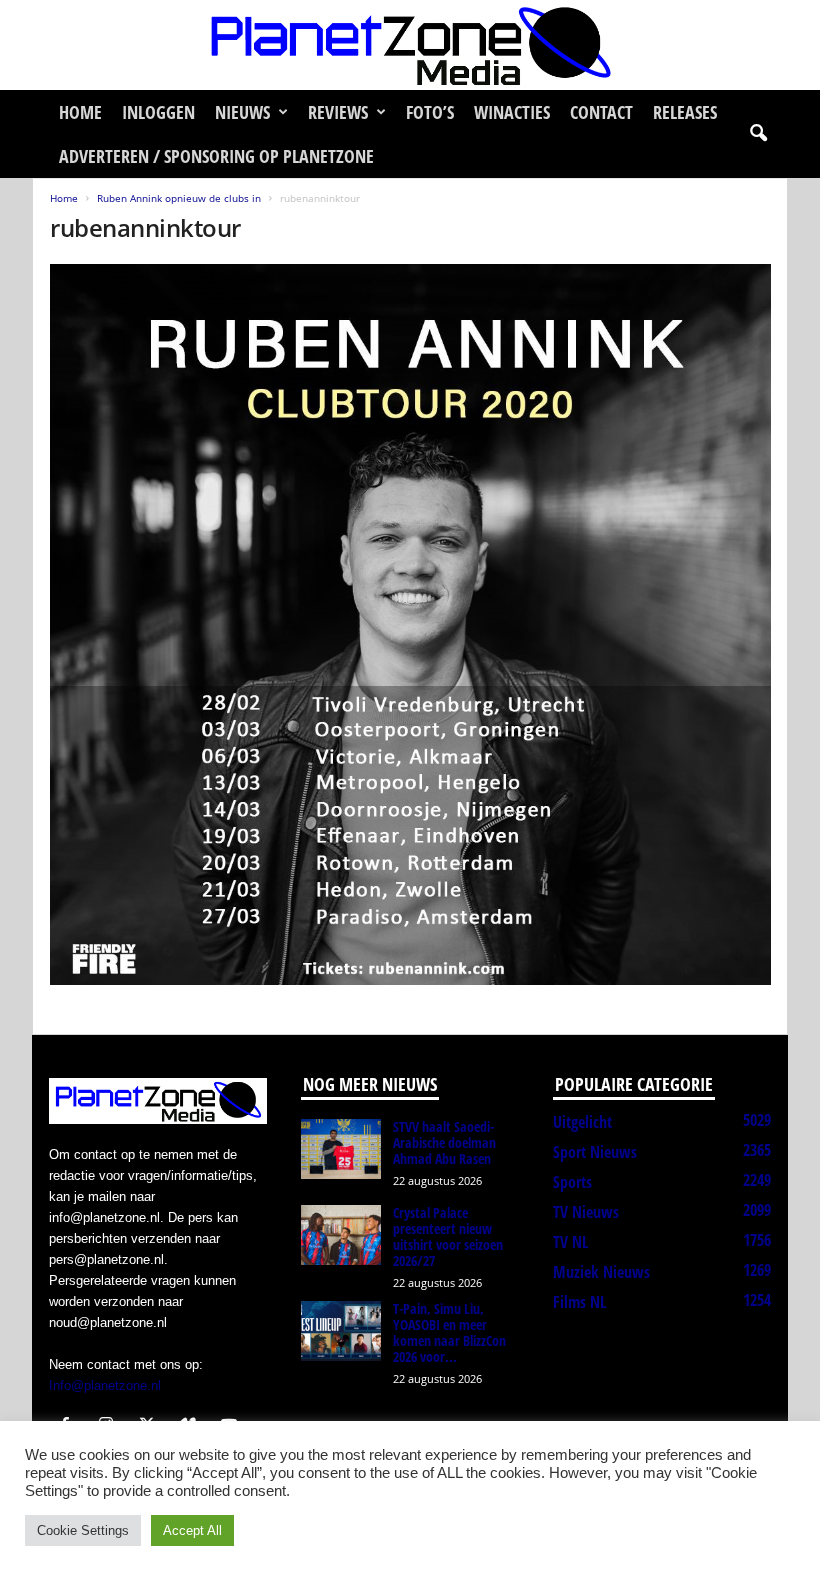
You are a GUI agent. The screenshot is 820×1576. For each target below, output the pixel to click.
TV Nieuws (586, 1212)
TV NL (570, 1242)
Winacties (512, 112)
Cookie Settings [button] (83, 1530)
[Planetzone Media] (410, 45)
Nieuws (242, 112)
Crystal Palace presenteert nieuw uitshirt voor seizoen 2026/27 (448, 1236)
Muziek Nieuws (601, 1272)
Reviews (338, 112)
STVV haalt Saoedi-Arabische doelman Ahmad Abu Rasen (444, 1142)
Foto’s (430, 112)
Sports (572, 1182)
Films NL (579, 1302)
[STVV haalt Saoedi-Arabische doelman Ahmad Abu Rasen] (341, 1149)
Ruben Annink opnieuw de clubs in (179, 198)
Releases (685, 112)
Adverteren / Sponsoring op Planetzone (216, 156)
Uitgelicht (582, 1122)
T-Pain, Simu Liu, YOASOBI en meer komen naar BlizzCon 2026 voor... (449, 1332)
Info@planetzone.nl (105, 1385)
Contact (601, 112)
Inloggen (158, 112)
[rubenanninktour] (410, 624)
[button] (758, 134)
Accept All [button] (192, 1530)
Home (80, 112)
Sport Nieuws (595, 1152)
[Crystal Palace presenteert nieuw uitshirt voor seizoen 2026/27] (341, 1235)
